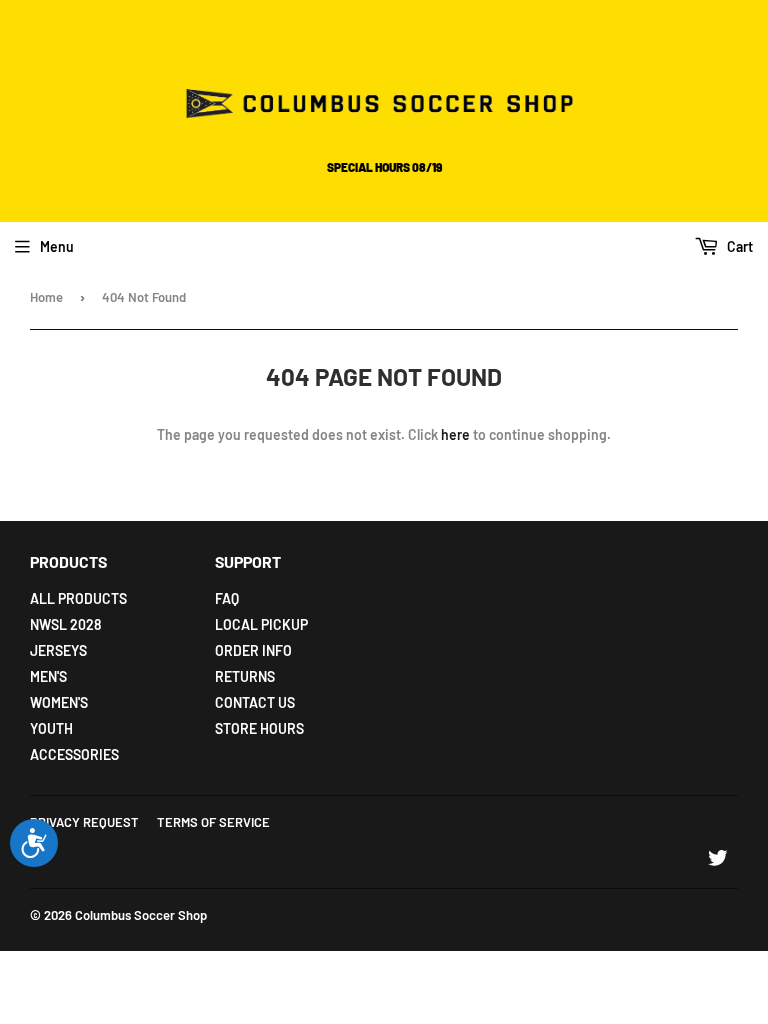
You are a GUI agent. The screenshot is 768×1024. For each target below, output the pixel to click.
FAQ (227, 598)
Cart (738, 246)
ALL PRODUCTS (78, 598)
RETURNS (245, 676)
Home (46, 297)
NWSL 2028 (65, 624)
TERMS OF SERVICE (213, 822)
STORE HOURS (259, 728)
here (455, 434)
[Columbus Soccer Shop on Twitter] (718, 860)
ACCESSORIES (74, 754)
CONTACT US (255, 702)
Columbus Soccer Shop (141, 915)
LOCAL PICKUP (261, 624)
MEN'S (48, 676)
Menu (57, 246)
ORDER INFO (253, 650)
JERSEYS (58, 650)
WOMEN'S (59, 702)
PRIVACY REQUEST (84, 822)
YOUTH (51, 728)
